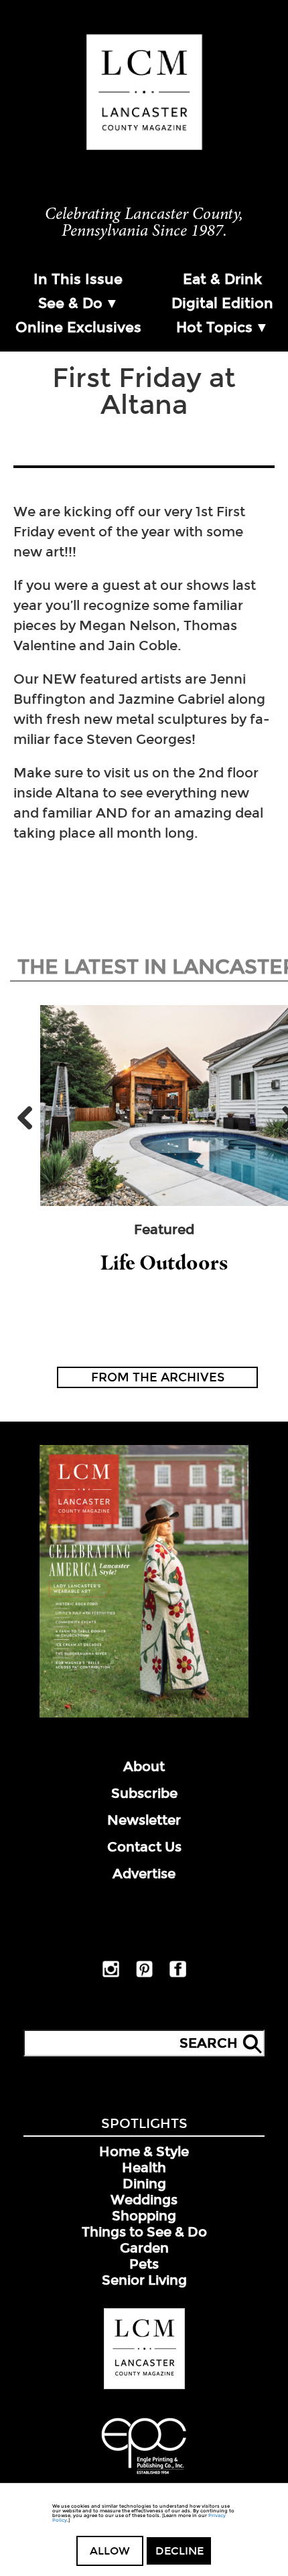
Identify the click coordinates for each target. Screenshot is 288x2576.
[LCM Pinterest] (144, 1975)
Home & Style (144, 2151)
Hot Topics (214, 327)
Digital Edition (222, 303)
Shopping (144, 2216)
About (144, 1766)
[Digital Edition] (144, 1715)
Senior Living (144, 2280)
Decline (179, 2551)
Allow (110, 2551)
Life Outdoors (164, 1263)
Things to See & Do (144, 2232)
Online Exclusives (78, 327)
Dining (144, 2184)
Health (144, 2168)
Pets (144, 2264)
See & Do (70, 303)
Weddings (144, 2200)
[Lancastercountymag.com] (144, 2386)
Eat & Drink (222, 279)
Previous (30, 1118)
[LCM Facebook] (178, 1975)
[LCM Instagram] (111, 1975)
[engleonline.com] (144, 2476)
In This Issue (78, 279)
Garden (144, 2248)
